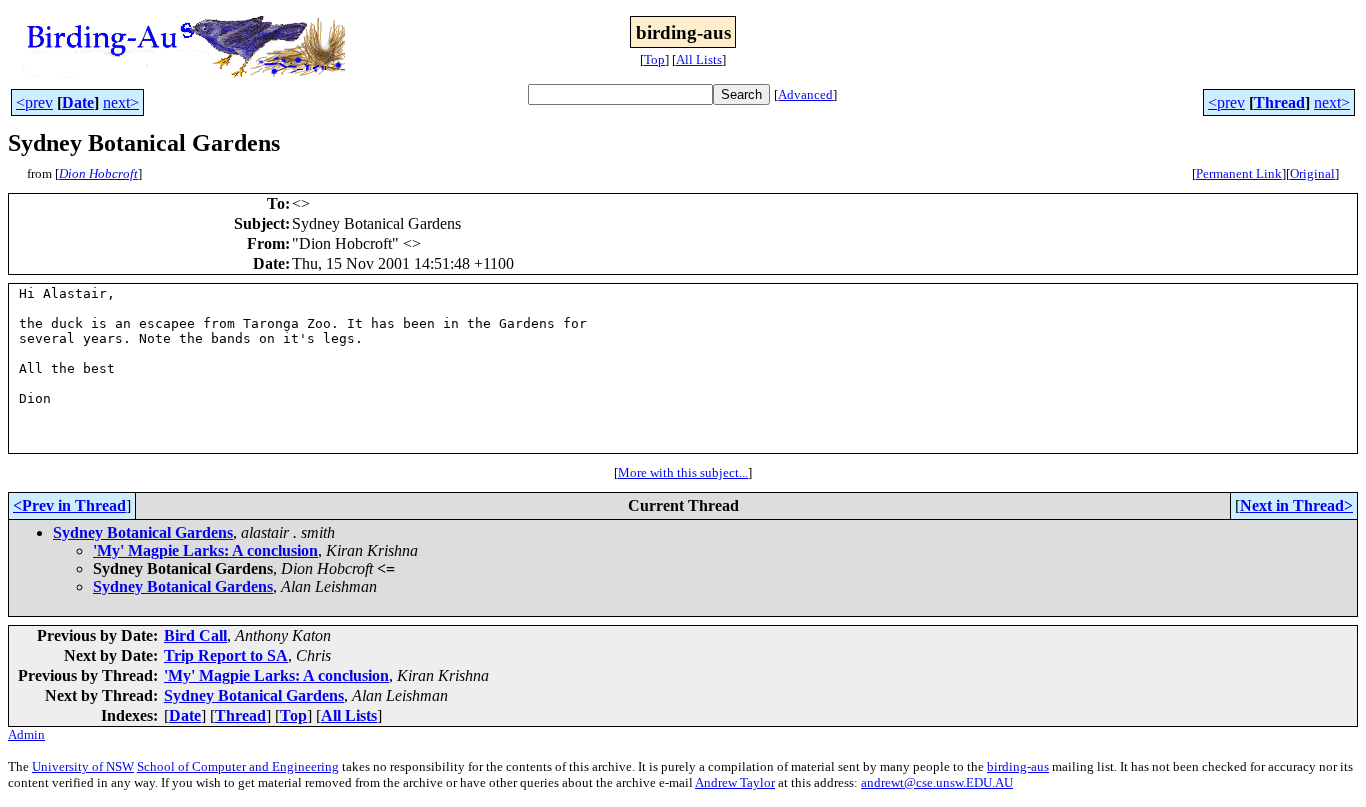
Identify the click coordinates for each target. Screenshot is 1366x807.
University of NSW (83, 766)
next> (121, 102)
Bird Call (195, 635)
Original (1312, 173)
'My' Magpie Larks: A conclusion (205, 550)
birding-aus (1018, 766)
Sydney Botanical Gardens (143, 532)
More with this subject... (683, 472)
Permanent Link (1239, 173)
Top (654, 59)
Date (78, 102)
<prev (34, 102)
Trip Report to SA (226, 655)
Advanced (805, 94)
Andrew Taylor (735, 782)
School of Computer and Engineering (238, 766)
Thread (1279, 102)
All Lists (699, 59)
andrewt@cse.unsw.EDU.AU (937, 782)
